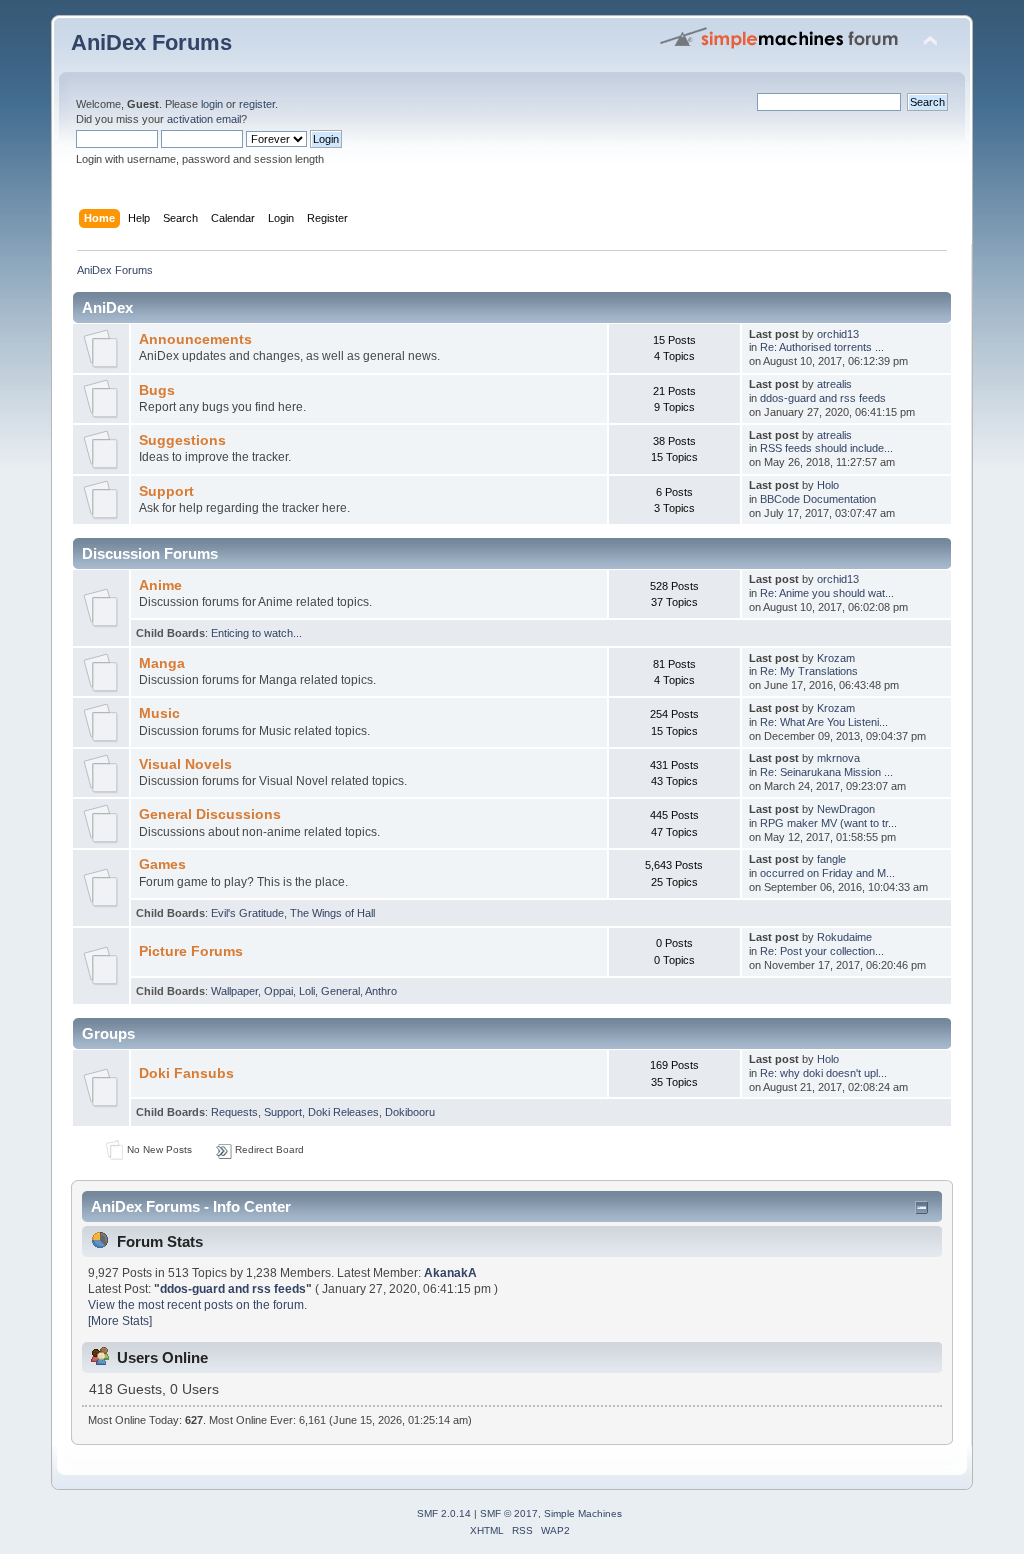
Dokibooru (410, 1112)
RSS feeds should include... (826, 448)
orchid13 (838, 334)
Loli (307, 991)
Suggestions (182, 440)
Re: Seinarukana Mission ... (826, 772)
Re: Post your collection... (822, 951)
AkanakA (450, 1273)
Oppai (278, 991)
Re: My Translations (809, 671)
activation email (204, 119)
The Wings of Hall (332, 913)
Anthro (381, 991)
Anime (160, 585)
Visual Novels (185, 764)
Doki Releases (343, 1112)
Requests (234, 1112)
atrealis (834, 384)
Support (166, 491)
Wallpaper (234, 991)
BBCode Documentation (818, 499)
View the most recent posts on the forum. (197, 1305)
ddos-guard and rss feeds (823, 398)
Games (162, 864)
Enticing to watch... (256, 633)
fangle (831, 859)
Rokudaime (844, 937)
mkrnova (838, 758)
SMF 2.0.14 (444, 1513)
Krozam (836, 658)
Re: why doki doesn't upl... (823, 1073)
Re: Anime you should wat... (827, 593)
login (212, 104)
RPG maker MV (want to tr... (828, 823)
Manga (162, 663)
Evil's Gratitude (247, 913)
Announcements (195, 339)
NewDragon (846, 809)
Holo (828, 485)
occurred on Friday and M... (827, 873)
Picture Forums (191, 951)
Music (159, 713)
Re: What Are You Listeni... (824, 722)
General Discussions (210, 814)
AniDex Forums (151, 42)
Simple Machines (583, 1513)
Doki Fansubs (186, 1073)
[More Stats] (120, 1321)
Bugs (157, 390)
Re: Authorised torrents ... (822, 347)
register (257, 104)
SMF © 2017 (509, 1513)
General (340, 991)
